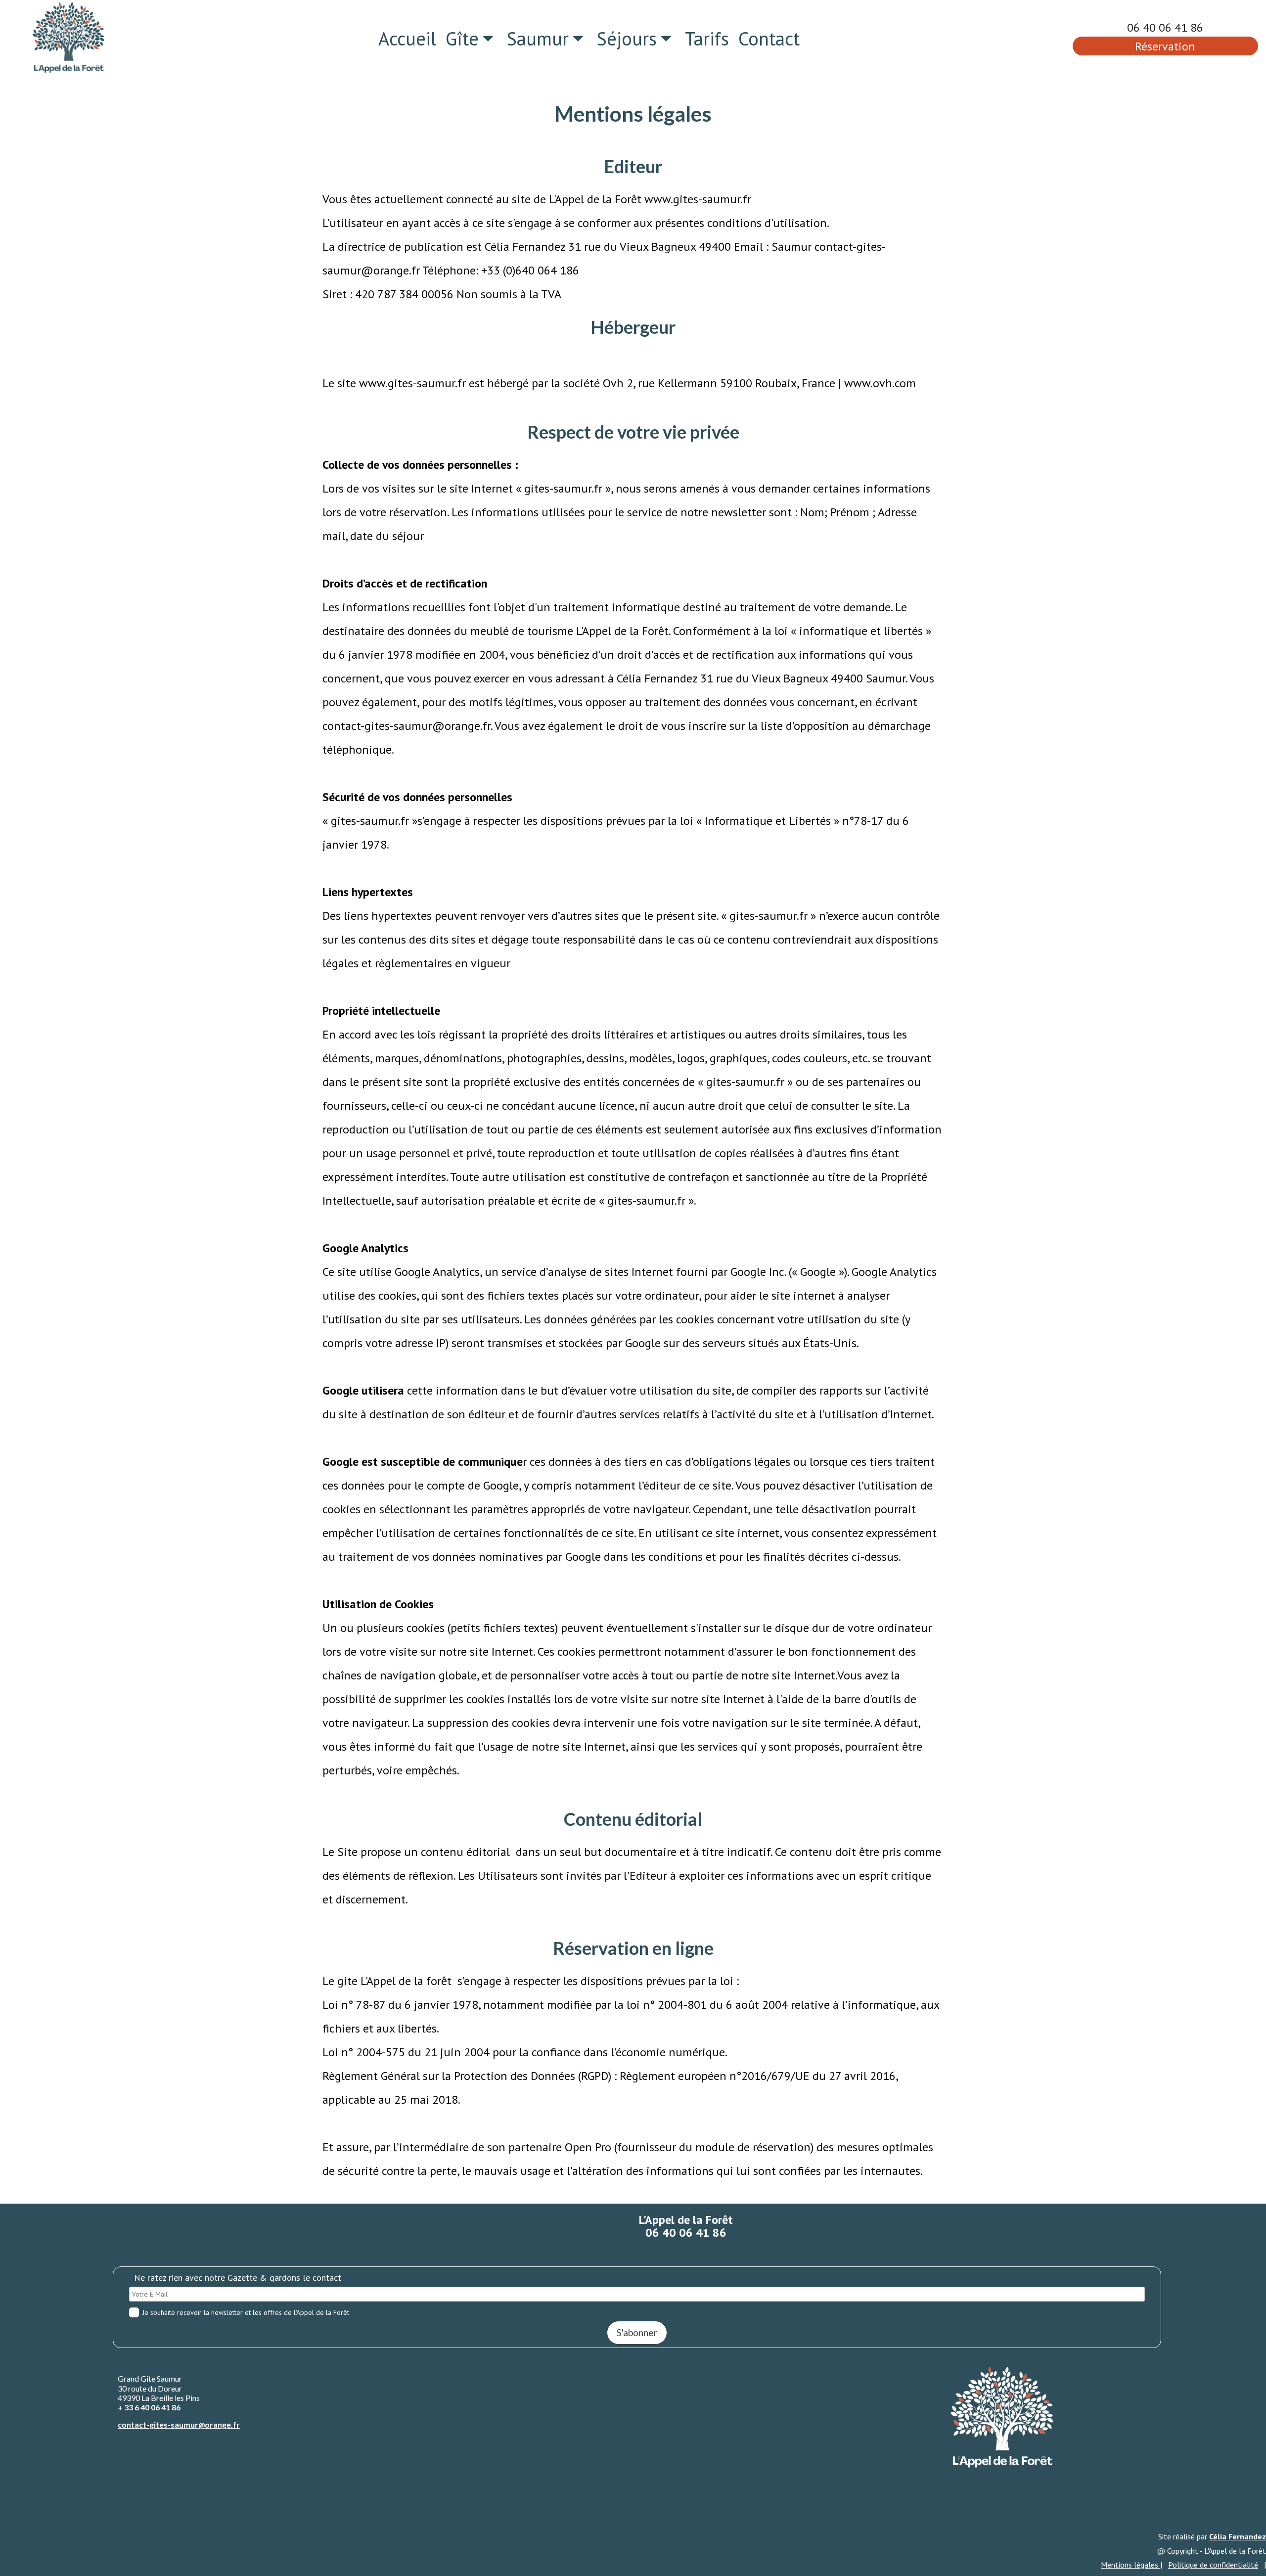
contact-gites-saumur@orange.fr (179, 2424)
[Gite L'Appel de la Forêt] (1002, 2418)
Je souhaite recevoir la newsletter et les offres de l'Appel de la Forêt (246, 2312)
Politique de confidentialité (1213, 2565)
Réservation (1165, 46)
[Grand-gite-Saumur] (68, 38)
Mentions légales (1130, 2565)
